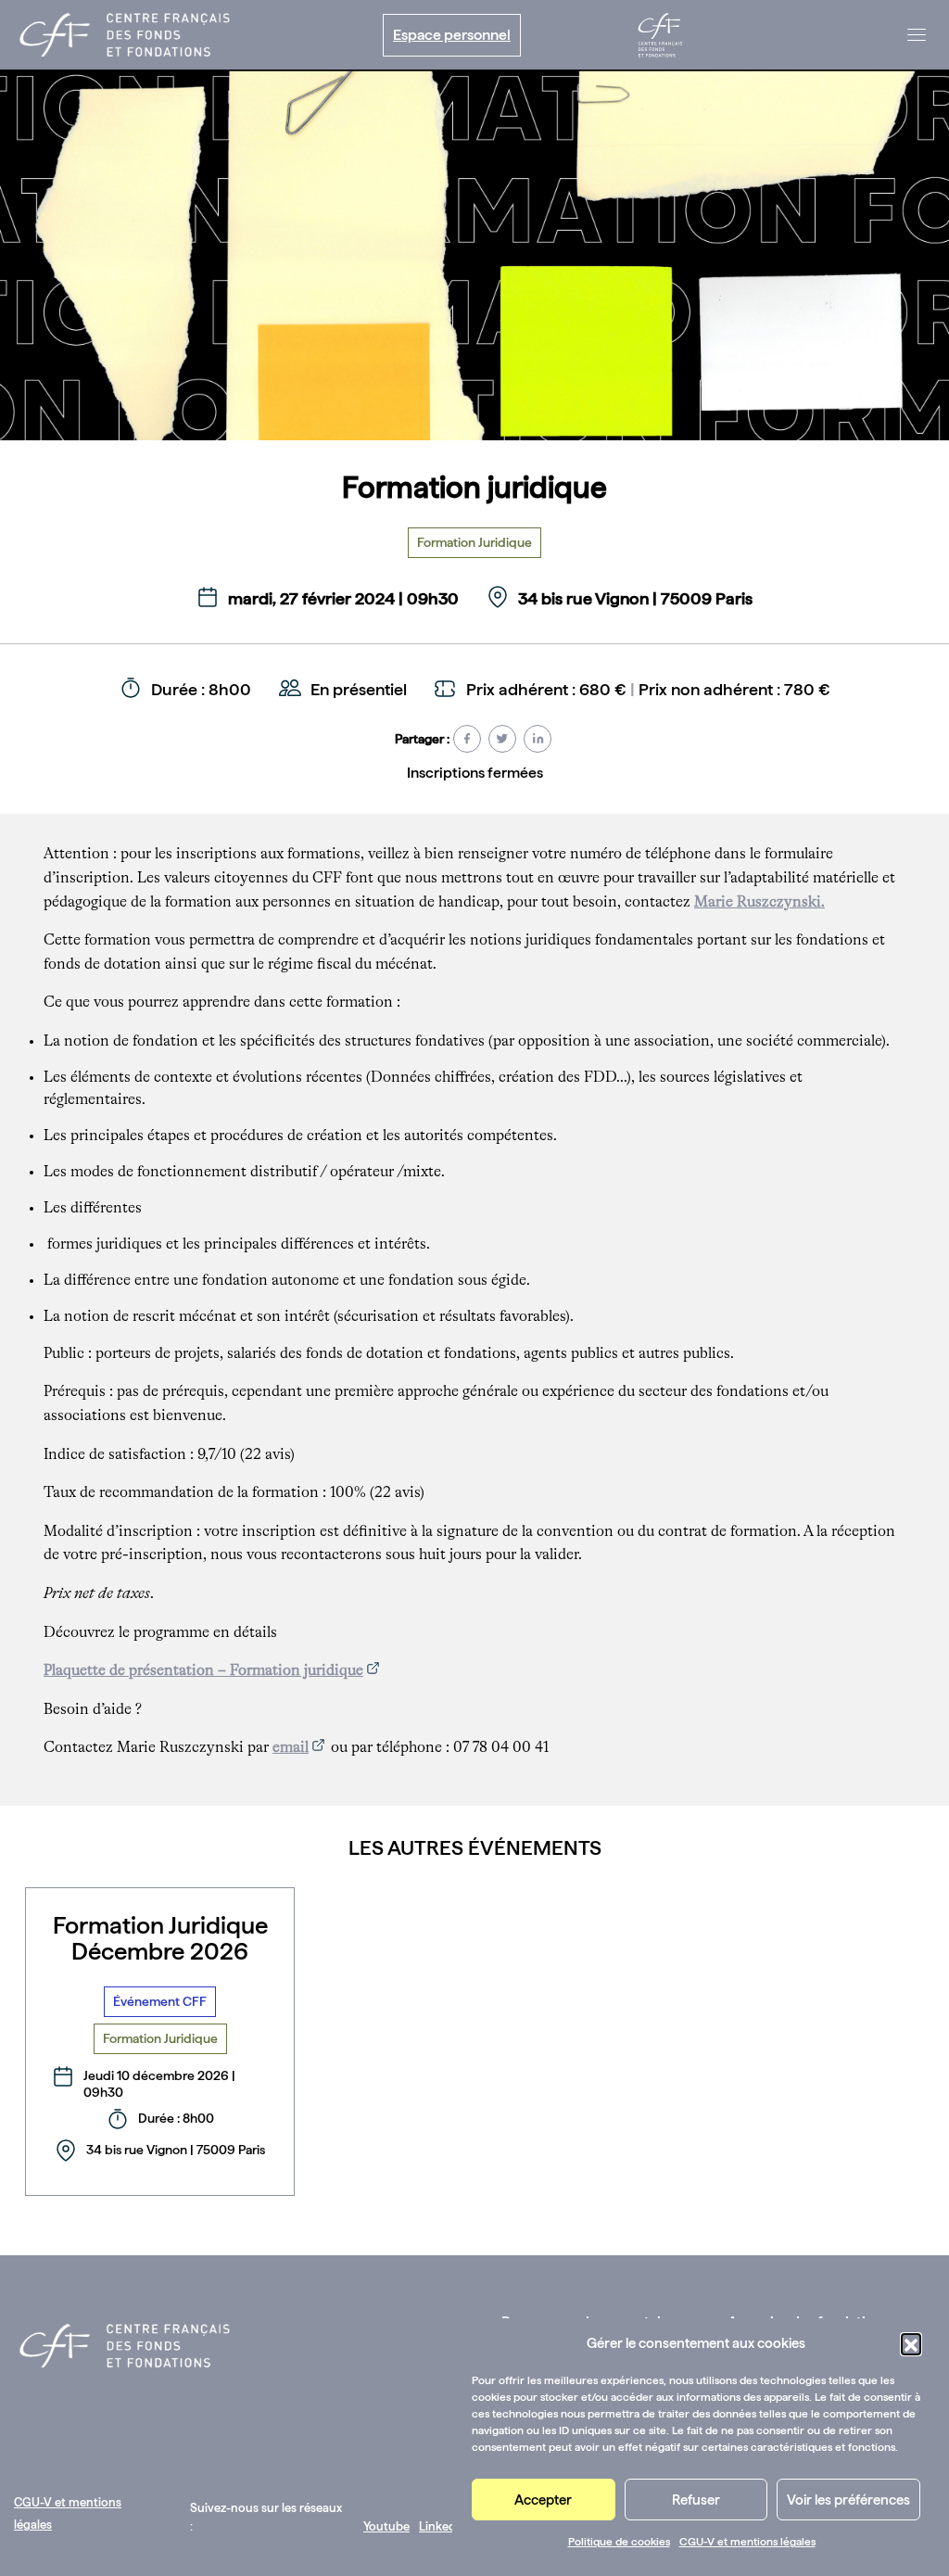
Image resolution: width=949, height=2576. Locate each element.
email (291, 1748)
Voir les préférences (848, 2500)
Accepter (543, 2500)
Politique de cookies (619, 2542)
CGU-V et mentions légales (747, 2542)
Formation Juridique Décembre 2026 (160, 1938)
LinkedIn (443, 2526)
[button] (911, 2343)
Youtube (386, 2526)
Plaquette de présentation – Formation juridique (203, 1671)
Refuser (696, 2500)
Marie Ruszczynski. (759, 903)
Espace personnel (452, 35)
